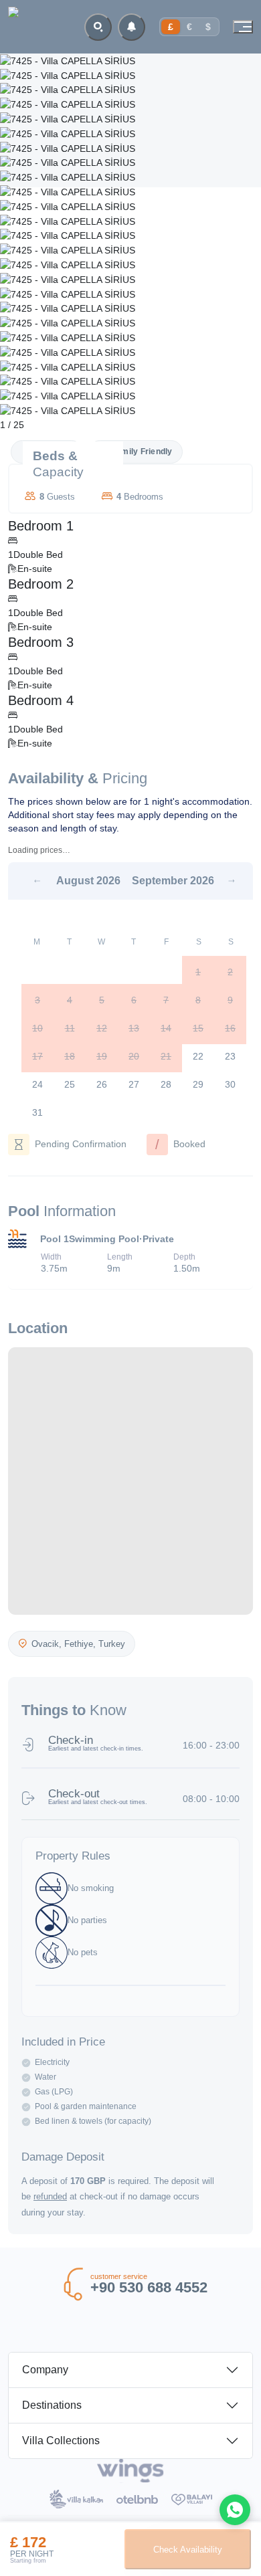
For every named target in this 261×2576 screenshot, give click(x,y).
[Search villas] (98, 27)
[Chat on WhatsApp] (235, 2510)
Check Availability (188, 2550)
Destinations (52, 2405)
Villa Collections (61, 2441)
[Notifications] (132, 27)
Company (45, 2370)
